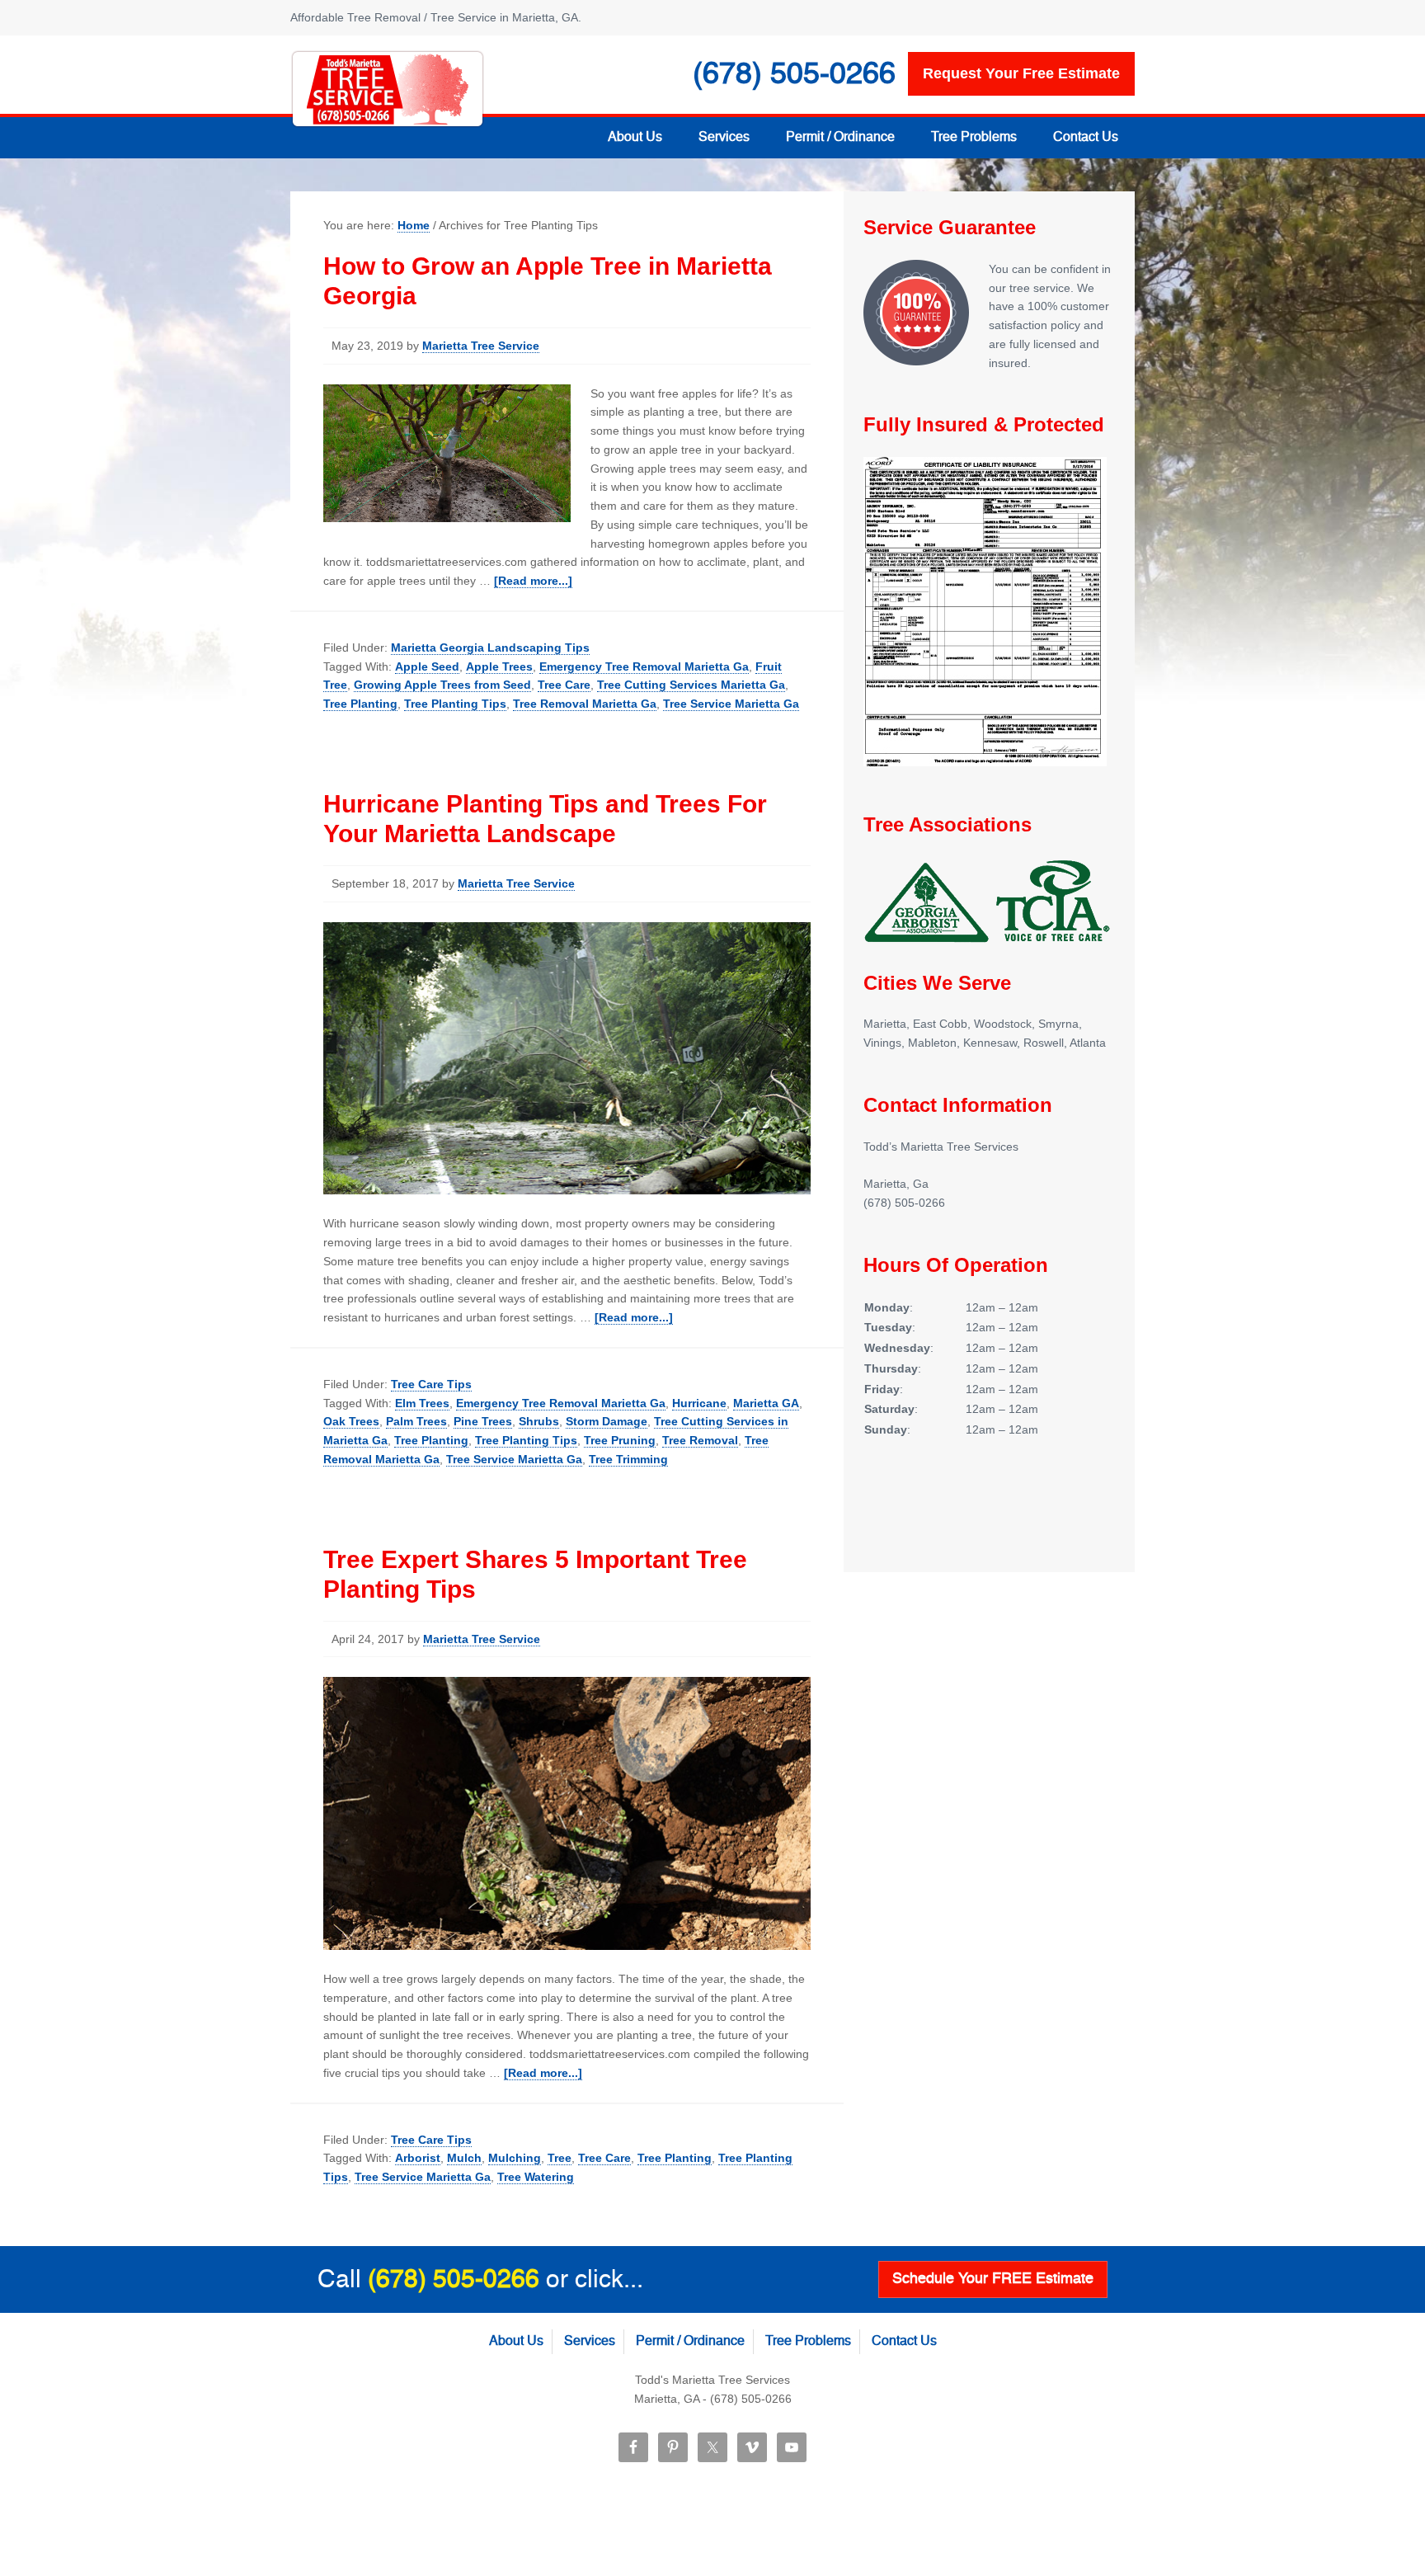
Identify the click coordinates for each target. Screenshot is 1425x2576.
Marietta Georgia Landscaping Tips (490, 648)
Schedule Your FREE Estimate (993, 2279)
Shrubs (539, 1421)
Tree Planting (360, 704)
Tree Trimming (628, 1459)
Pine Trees (483, 1421)
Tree (560, 2158)
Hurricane (699, 1403)
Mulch (464, 2158)
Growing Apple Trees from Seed (442, 685)
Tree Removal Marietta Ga (585, 704)
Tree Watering (536, 2177)
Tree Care (564, 685)
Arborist (418, 2158)
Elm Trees (422, 1403)
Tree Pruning (620, 1440)
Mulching (515, 2158)
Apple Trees (499, 666)
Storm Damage (607, 1421)
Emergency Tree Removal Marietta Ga (644, 666)
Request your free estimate (1021, 73)
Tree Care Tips (431, 1384)
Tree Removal (700, 1440)
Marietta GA (766, 1403)
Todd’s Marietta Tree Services (388, 89)
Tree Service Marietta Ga (731, 704)
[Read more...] (533, 581)
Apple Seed (427, 666)
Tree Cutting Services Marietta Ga (691, 685)
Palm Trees (416, 1421)
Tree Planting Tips (455, 704)
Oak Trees (351, 1421)
